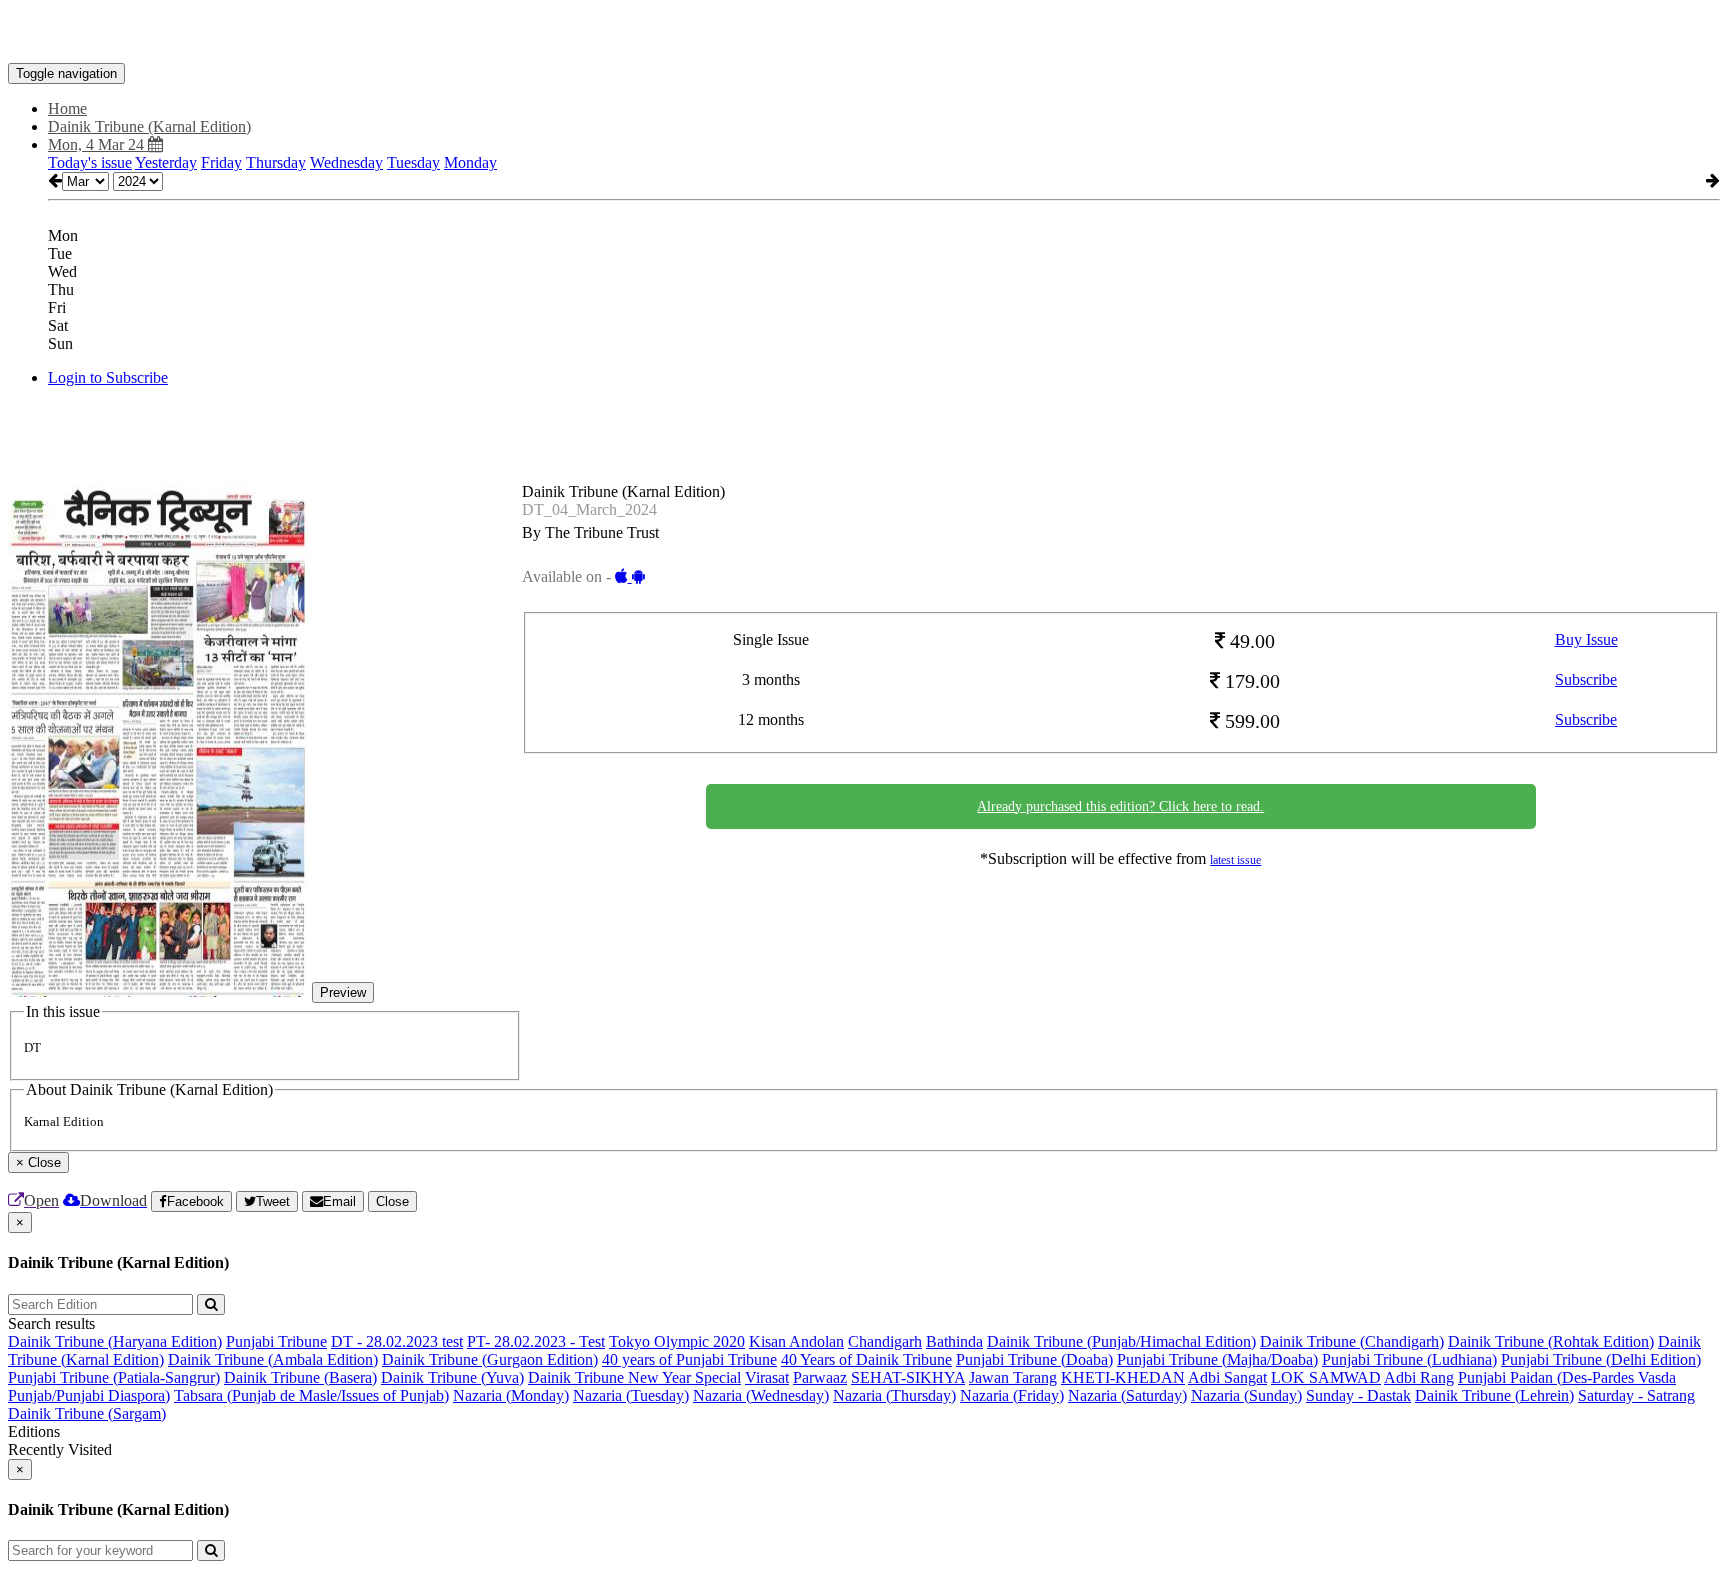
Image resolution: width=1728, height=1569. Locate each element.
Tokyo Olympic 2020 (677, 1341)
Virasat (767, 1377)
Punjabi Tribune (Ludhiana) (1409, 1359)
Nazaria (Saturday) (1127, 1395)
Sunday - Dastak (1358, 1395)
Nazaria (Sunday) (1246, 1395)
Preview (343, 992)
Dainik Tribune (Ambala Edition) (273, 1359)
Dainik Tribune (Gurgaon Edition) (490, 1359)
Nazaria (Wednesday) (761, 1395)
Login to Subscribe (108, 377)
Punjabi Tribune (276, 1341)
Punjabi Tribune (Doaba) (1034, 1359)
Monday (470, 162)
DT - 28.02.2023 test (397, 1341)
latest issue (1235, 860)
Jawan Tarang (1013, 1377)
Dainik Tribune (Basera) (300, 1377)
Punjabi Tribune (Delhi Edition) (1601, 1359)
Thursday (276, 162)
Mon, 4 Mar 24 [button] (98, 144)
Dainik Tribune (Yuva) (452, 1377)
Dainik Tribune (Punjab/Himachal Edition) (1121, 1341)
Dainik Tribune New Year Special (634, 1377)
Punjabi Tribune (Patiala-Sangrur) (114, 1377)
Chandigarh (885, 1341)
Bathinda (954, 1341)
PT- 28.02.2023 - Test (536, 1341)
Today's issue (90, 162)
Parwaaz (820, 1377)
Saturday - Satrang (1636, 1395)
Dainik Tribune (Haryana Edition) (115, 1341)
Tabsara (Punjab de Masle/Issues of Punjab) (311, 1395)
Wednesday (346, 162)
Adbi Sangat (1227, 1377)
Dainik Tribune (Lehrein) (1494, 1395)
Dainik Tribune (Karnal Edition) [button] (149, 126)
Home (67, 108)
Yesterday (166, 162)
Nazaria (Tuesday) (631, 1395)
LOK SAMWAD (1326, 1377)
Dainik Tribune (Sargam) (87, 1413)
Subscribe (1586, 679)
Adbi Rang (1419, 1377)
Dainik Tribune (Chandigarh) (1352, 1341)
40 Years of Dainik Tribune (866, 1359)
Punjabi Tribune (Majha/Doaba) (1217, 1359)
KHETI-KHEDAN (1123, 1377)
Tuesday (413, 162)
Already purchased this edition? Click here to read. (1120, 806)
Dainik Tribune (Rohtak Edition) (1551, 1341)
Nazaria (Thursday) (894, 1395)
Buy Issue (1586, 639)
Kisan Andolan (796, 1341)
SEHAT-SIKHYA (908, 1377)
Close (392, 1201)
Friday (221, 162)
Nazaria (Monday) (511, 1395)
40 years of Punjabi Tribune (689, 1359)
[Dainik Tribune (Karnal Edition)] (864, 33)
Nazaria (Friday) (1012, 1395)
